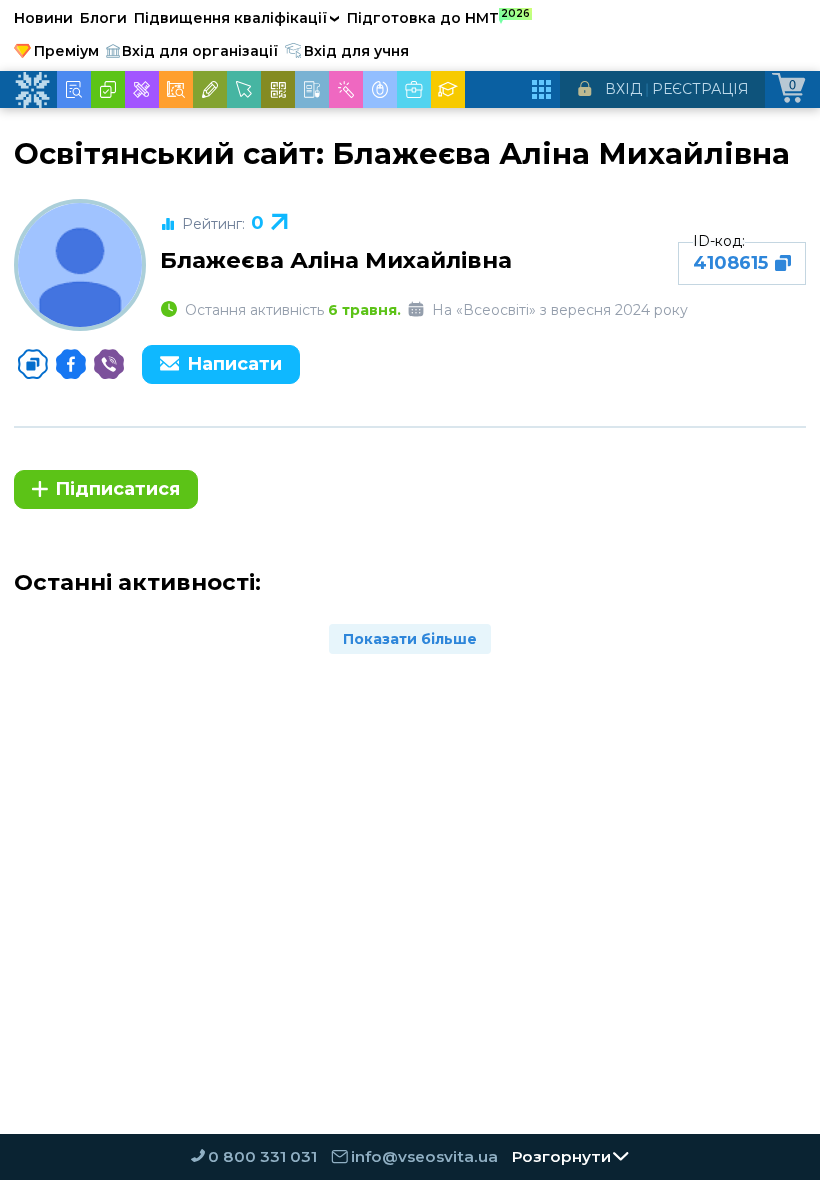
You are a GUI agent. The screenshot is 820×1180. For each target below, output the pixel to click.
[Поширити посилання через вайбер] (109, 364)
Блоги (103, 18)
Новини (43, 18)
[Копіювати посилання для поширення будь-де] (33, 364)
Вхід (623, 89)
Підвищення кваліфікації (237, 18)
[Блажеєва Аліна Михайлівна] (80, 265)
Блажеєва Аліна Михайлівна (336, 260)
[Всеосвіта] (32, 90)
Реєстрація (700, 89)
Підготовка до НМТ (438, 17)
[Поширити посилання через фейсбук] (71, 364)
